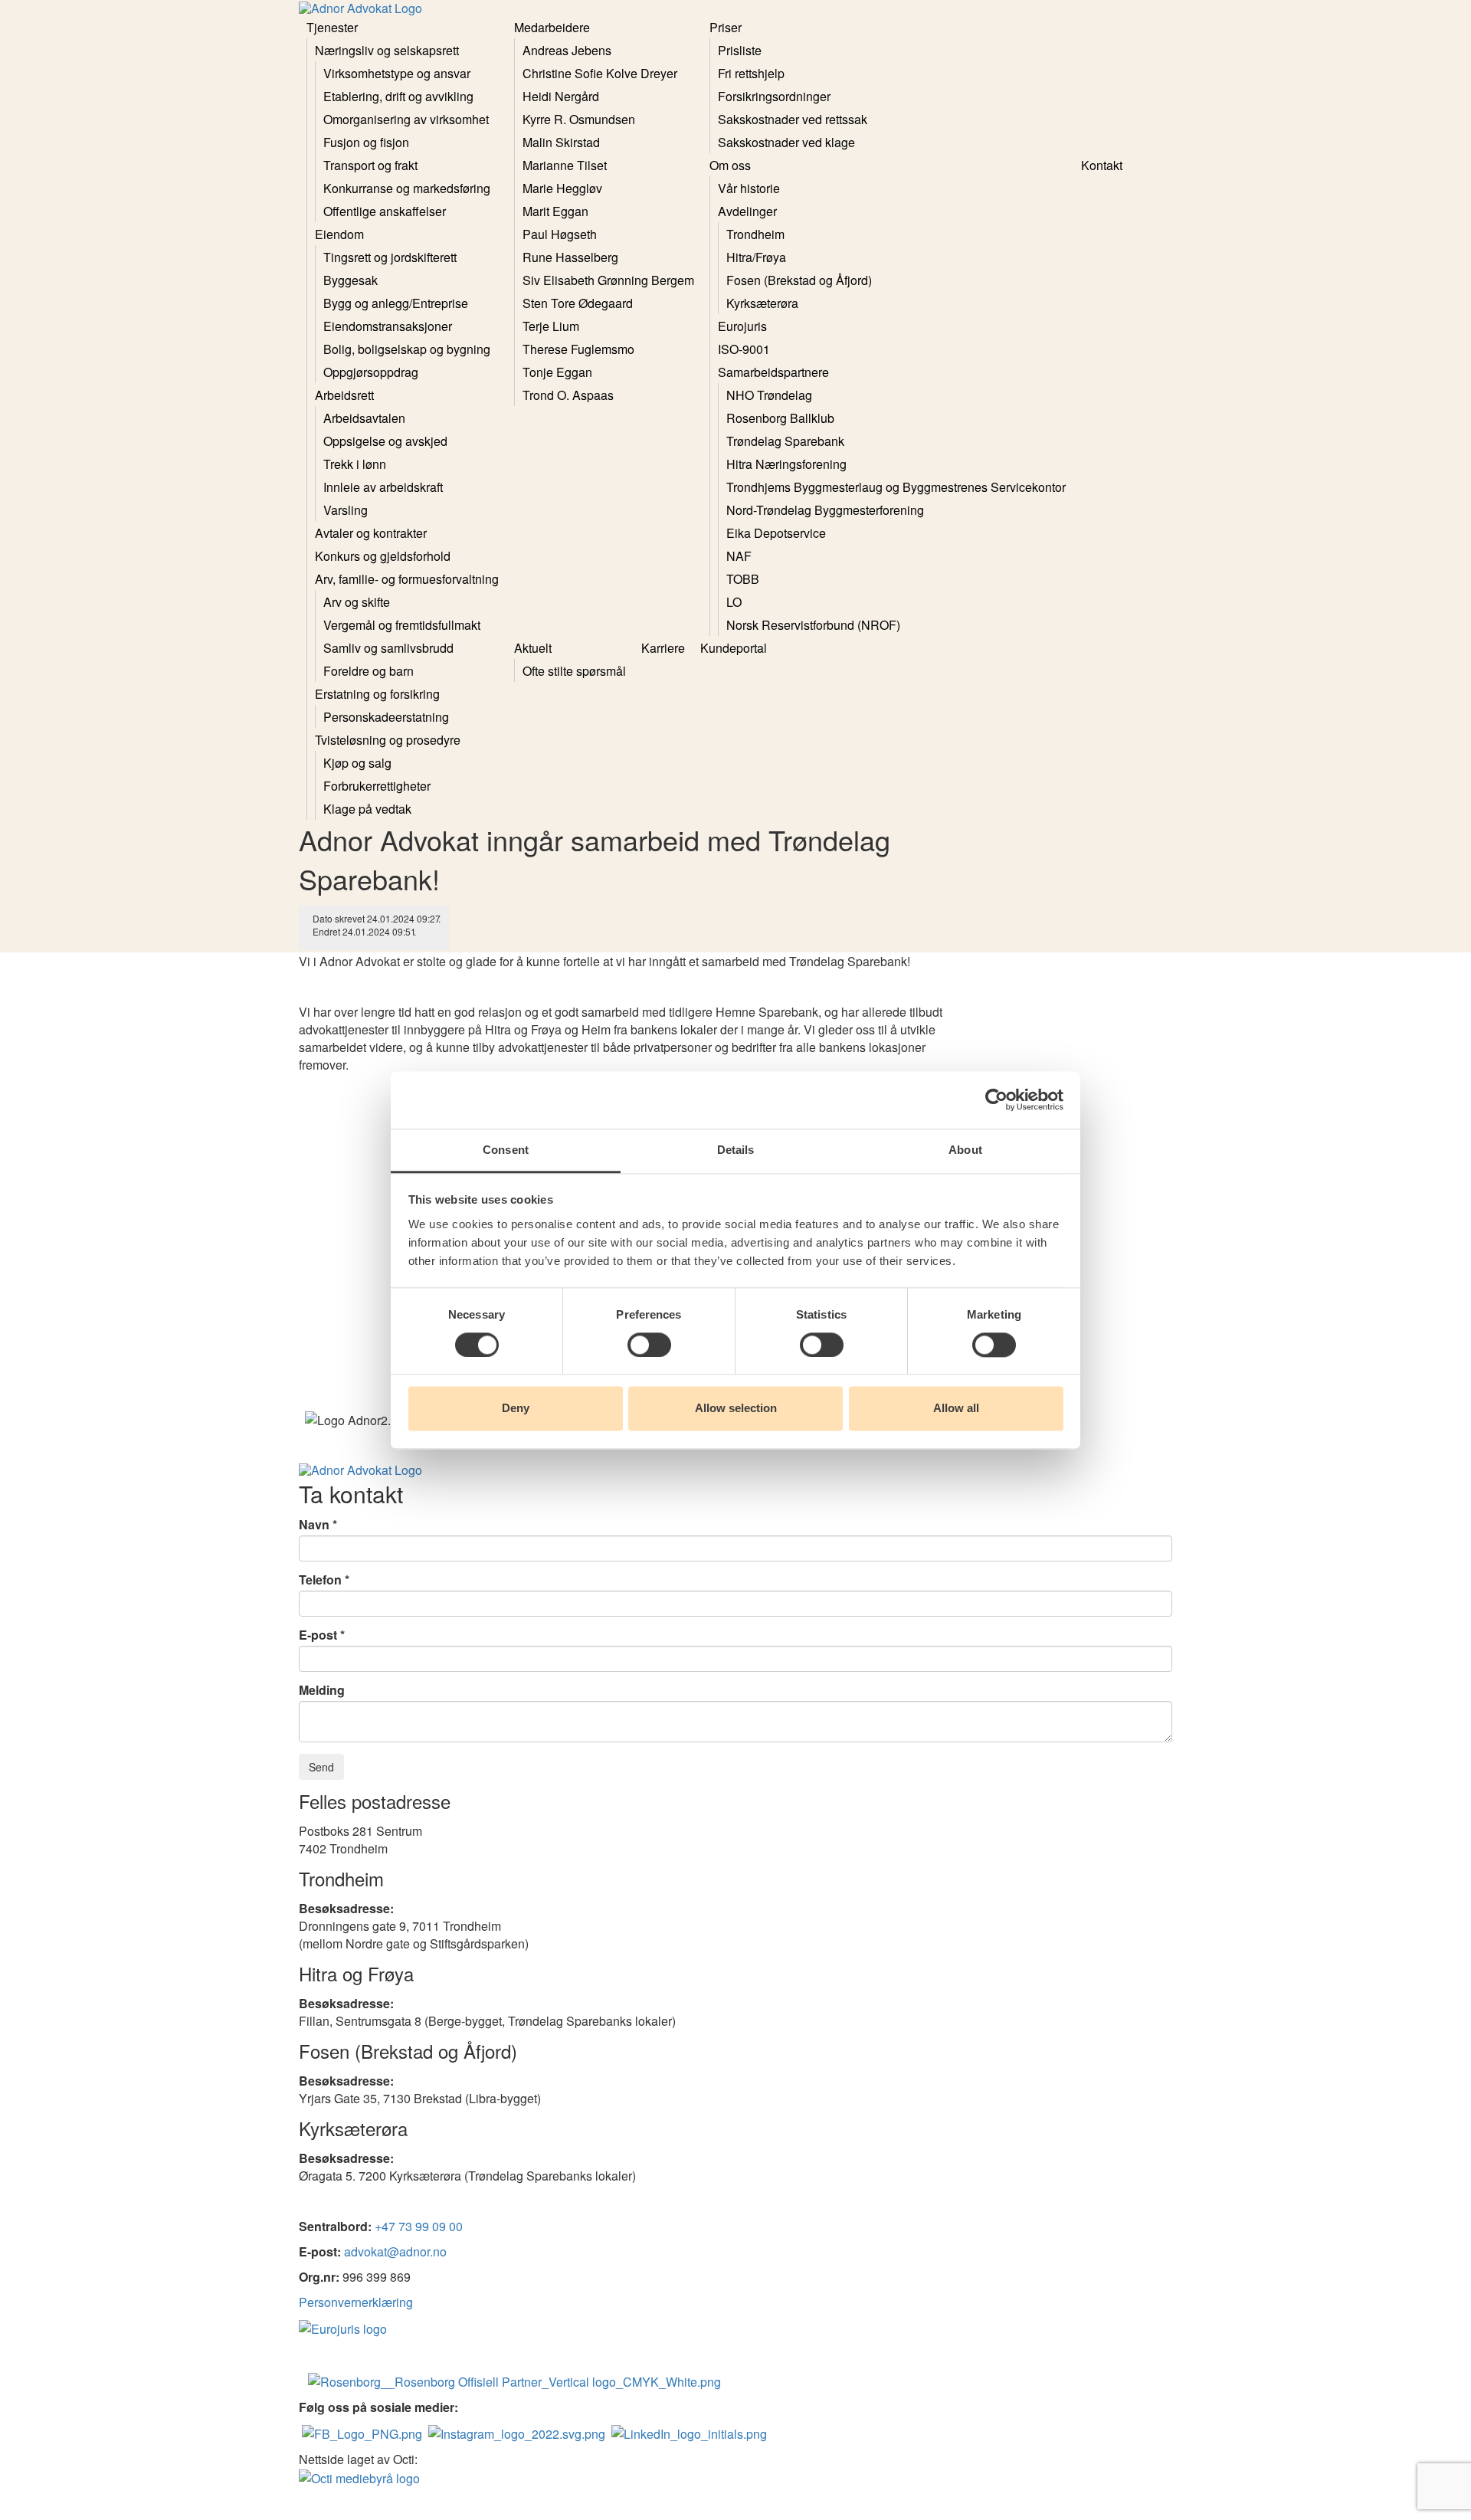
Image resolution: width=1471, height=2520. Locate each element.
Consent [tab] (506, 1150)
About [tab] (965, 1150)
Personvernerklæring (356, 2302)
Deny (516, 1409)
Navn (314, 1525)
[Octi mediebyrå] (359, 2477)
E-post (318, 1635)
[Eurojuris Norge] (343, 2327)
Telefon (320, 1580)
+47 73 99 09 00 (419, 2226)
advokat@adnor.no (395, 2251)
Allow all (956, 1409)
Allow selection (736, 1409)
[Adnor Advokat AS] (362, 2432)
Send (321, 1767)
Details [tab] (736, 1150)
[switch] (649, 1345)
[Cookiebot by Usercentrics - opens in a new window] (996, 1099)
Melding (322, 1690)
